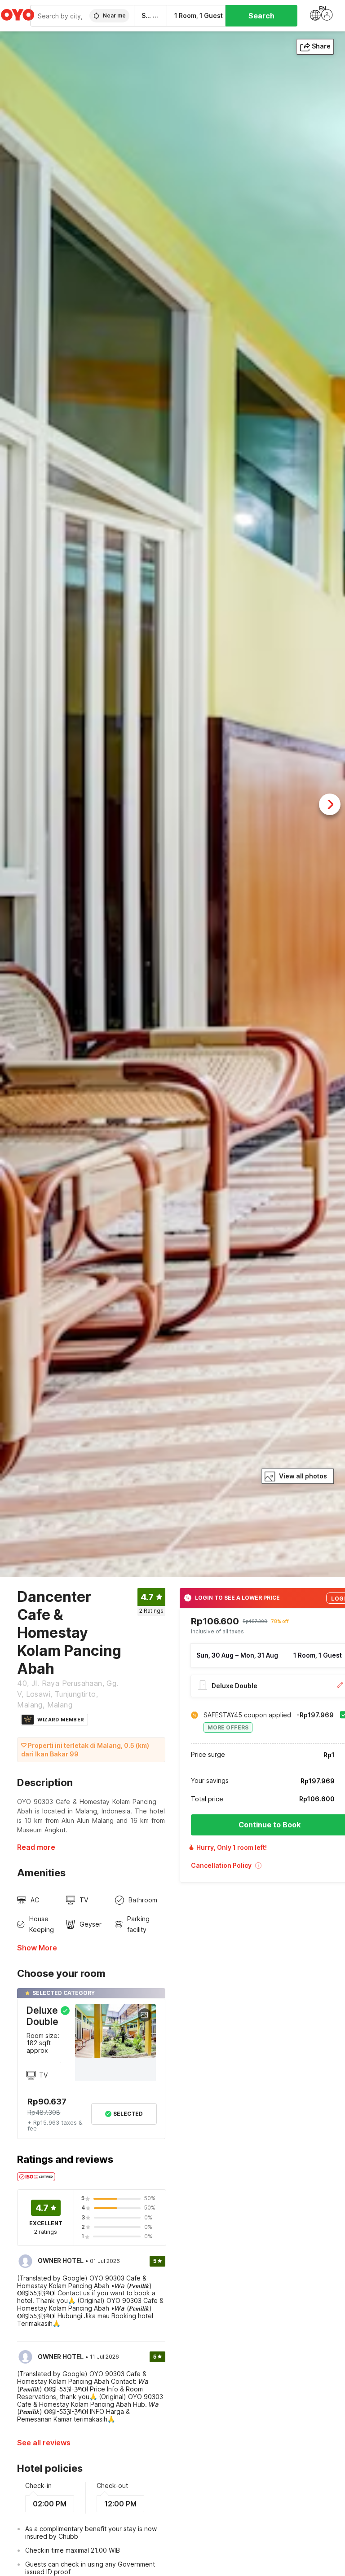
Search (261, 16)
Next (330, 804)
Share (321, 46)
